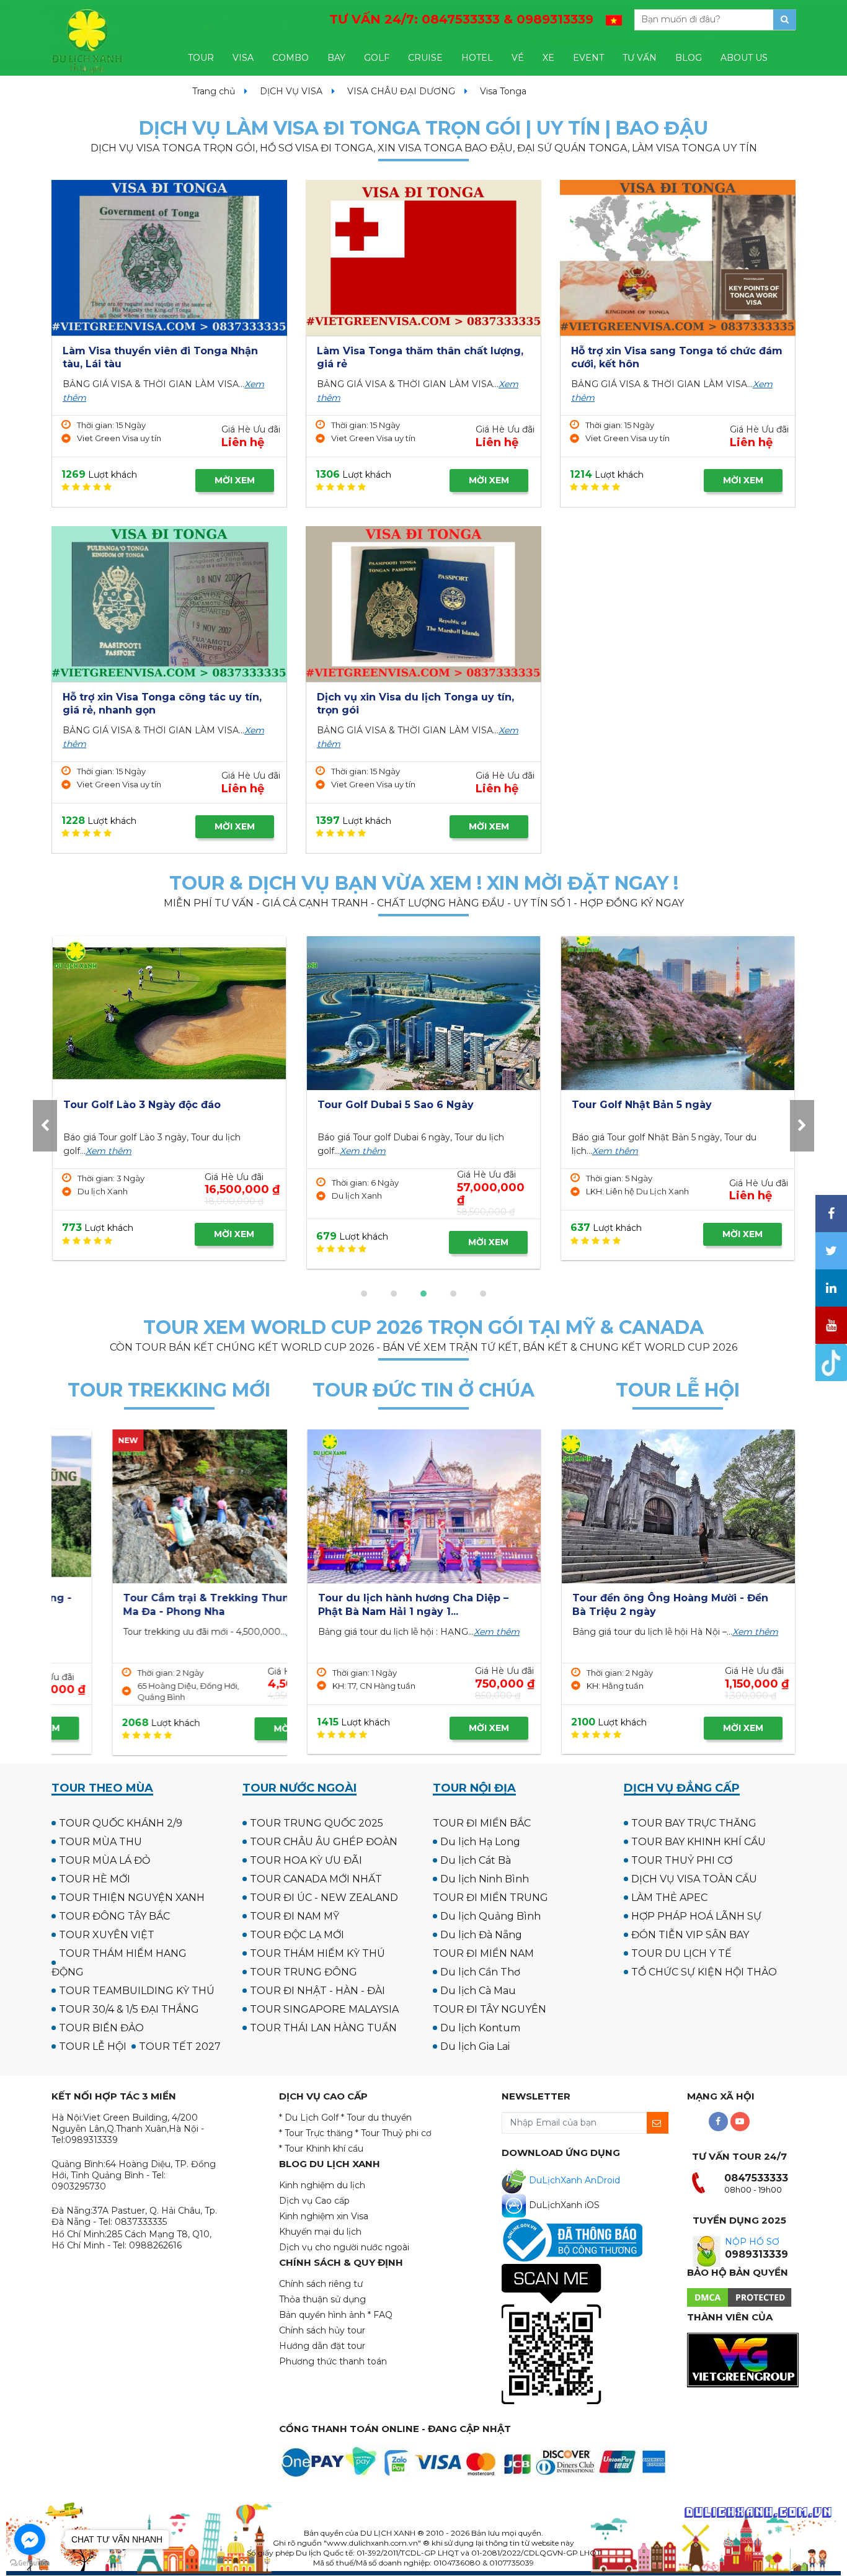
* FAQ (380, 2315)
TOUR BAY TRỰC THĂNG (694, 1823)
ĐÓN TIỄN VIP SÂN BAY (690, 1935)
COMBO (290, 58)
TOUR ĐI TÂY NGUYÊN (490, 2009)
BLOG (689, 58)
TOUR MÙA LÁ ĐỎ (104, 1860)
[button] (364, 1294)
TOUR (201, 58)
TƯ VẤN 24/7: (461, 19)
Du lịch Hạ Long (480, 1842)
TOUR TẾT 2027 (180, 2046)
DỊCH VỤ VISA (291, 91)
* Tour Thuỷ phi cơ (393, 2133)
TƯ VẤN (640, 58)
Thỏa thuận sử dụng (322, 2299)
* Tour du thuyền (376, 2118)
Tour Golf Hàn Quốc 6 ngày (390, 1105)
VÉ (518, 58)
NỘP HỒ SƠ (752, 2242)
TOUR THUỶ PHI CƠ (682, 1860)
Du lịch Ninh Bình (485, 1879)
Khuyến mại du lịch (320, 2232)
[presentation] (45, 1126)
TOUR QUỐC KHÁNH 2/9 (121, 1823)
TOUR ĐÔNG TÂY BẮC (114, 1916)
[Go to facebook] (30, 2539)
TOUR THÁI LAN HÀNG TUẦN (323, 2028)
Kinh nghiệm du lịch (322, 2185)
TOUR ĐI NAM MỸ (295, 1916)
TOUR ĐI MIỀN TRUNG (490, 1898)
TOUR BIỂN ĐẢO (101, 2028)
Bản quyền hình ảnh (322, 2315)
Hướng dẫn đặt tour (322, 2346)
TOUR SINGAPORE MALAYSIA (324, 2009)
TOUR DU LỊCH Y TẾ (681, 1953)
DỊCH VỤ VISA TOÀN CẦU (694, 1879)
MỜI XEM (235, 480)
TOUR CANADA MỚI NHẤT (316, 1879)
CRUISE (425, 58)
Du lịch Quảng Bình (490, 1916)
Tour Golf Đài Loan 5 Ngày (641, 1105)
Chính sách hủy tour (322, 2330)
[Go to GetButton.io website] (30, 2563)
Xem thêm (107, 1151)
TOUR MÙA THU (100, 1842)
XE (548, 58)
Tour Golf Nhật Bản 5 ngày (133, 1105)
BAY (336, 58)
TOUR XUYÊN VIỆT (107, 1935)
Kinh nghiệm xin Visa (324, 2216)
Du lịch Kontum (480, 2028)
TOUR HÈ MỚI (95, 1879)
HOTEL (477, 58)
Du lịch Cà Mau (478, 1991)
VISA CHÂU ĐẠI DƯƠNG (401, 91)
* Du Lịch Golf (309, 2118)
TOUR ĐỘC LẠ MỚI (297, 1935)
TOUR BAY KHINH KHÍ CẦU (698, 1842)
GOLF (377, 58)
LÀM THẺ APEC (669, 1898)
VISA (243, 58)
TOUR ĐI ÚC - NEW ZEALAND (324, 1898)
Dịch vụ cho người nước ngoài (344, 2247)
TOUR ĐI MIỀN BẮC (482, 1823)
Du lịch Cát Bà (476, 1860)
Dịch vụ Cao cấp (314, 2201)
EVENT (588, 58)
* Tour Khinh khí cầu (321, 2149)
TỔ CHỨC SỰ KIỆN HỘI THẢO (704, 1972)
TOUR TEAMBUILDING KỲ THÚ (137, 1991)
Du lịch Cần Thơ (480, 1972)
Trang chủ (214, 91)
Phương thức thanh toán (333, 2361)
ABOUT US (744, 58)
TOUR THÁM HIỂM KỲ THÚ (317, 1953)
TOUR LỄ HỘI (93, 2046)
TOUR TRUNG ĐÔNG (304, 1972)
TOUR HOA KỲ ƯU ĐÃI (306, 1860)
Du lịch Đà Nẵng (481, 1935)
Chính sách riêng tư (321, 2284)
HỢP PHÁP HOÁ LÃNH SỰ (696, 1916)
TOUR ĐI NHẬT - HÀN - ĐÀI (317, 1991)
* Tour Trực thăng (316, 2133)
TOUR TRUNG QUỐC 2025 (317, 1823)
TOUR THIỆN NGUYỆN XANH (132, 1898)
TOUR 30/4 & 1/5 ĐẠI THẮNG (129, 2009)
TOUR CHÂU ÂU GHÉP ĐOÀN (324, 1842)
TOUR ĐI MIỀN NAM (483, 1953)
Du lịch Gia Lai (475, 2046)
